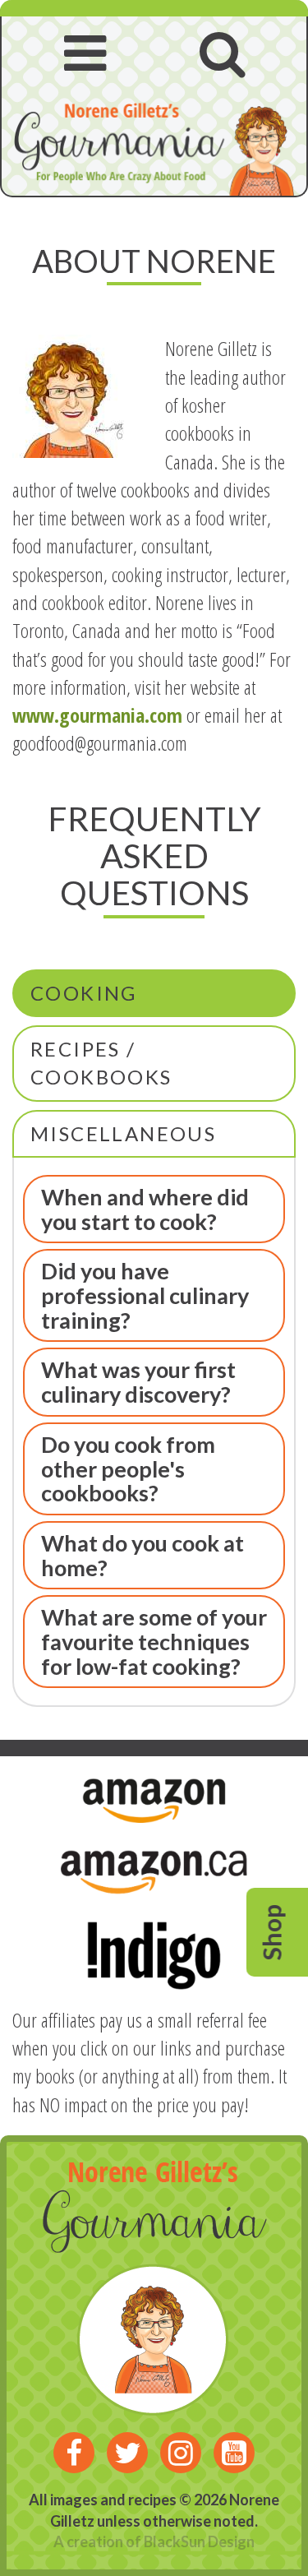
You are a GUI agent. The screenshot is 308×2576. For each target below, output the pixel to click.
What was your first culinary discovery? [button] (138, 1382)
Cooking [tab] (84, 993)
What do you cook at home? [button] (143, 1555)
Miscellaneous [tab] (123, 1133)
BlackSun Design (199, 2541)
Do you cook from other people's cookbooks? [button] (128, 1468)
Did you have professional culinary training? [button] (145, 1295)
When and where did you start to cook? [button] (145, 1209)
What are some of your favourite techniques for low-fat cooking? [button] (154, 1641)
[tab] (154, 1209)
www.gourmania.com (97, 715)
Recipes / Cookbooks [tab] (101, 1063)
